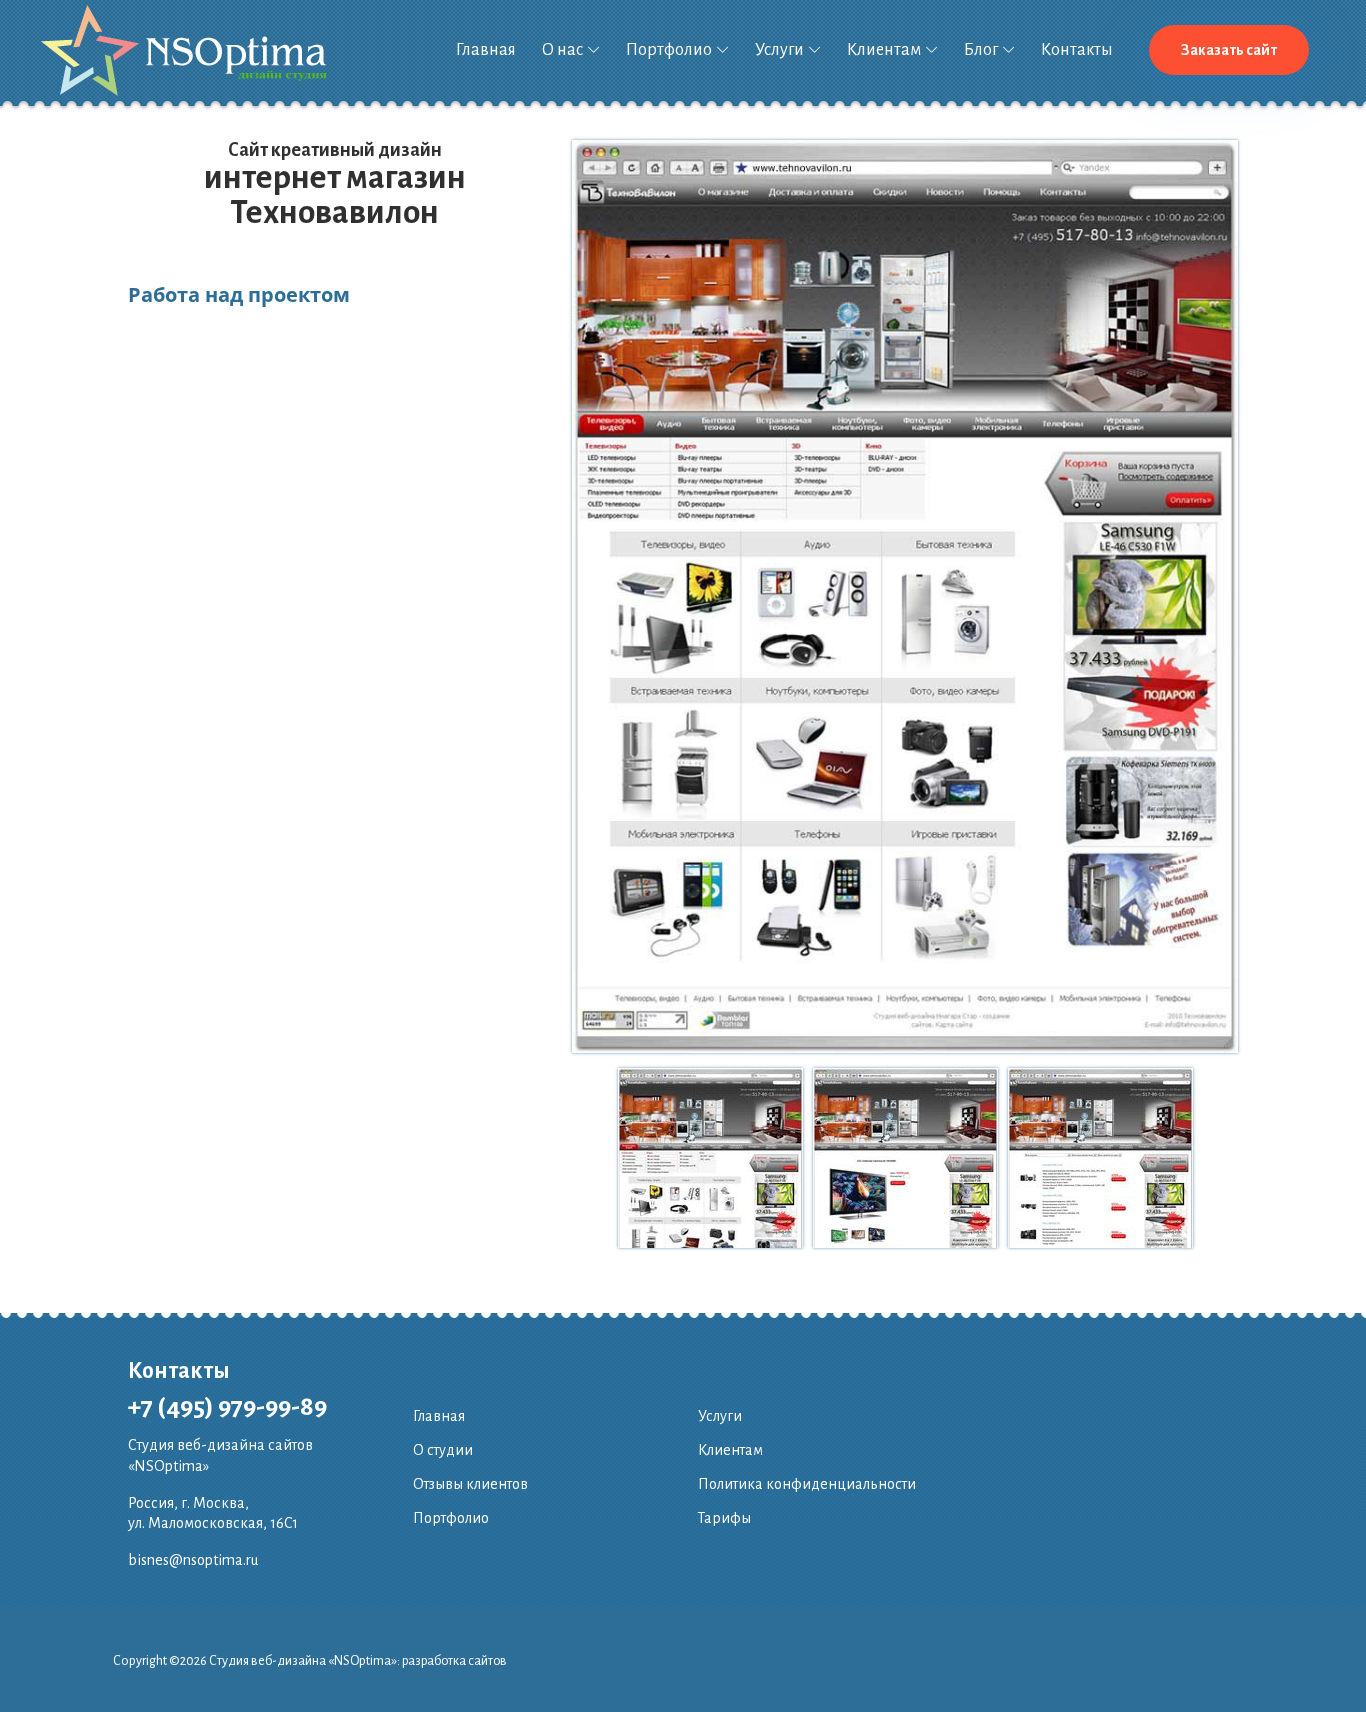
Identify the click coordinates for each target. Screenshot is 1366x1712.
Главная (486, 50)
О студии (443, 1450)
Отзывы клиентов (470, 1484)
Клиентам (884, 50)
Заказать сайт (1229, 50)
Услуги (779, 50)
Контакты (1077, 50)
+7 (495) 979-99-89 (227, 1407)
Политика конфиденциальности (807, 1484)
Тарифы (724, 1518)
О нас (562, 50)
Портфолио (669, 50)
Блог (981, 50)
